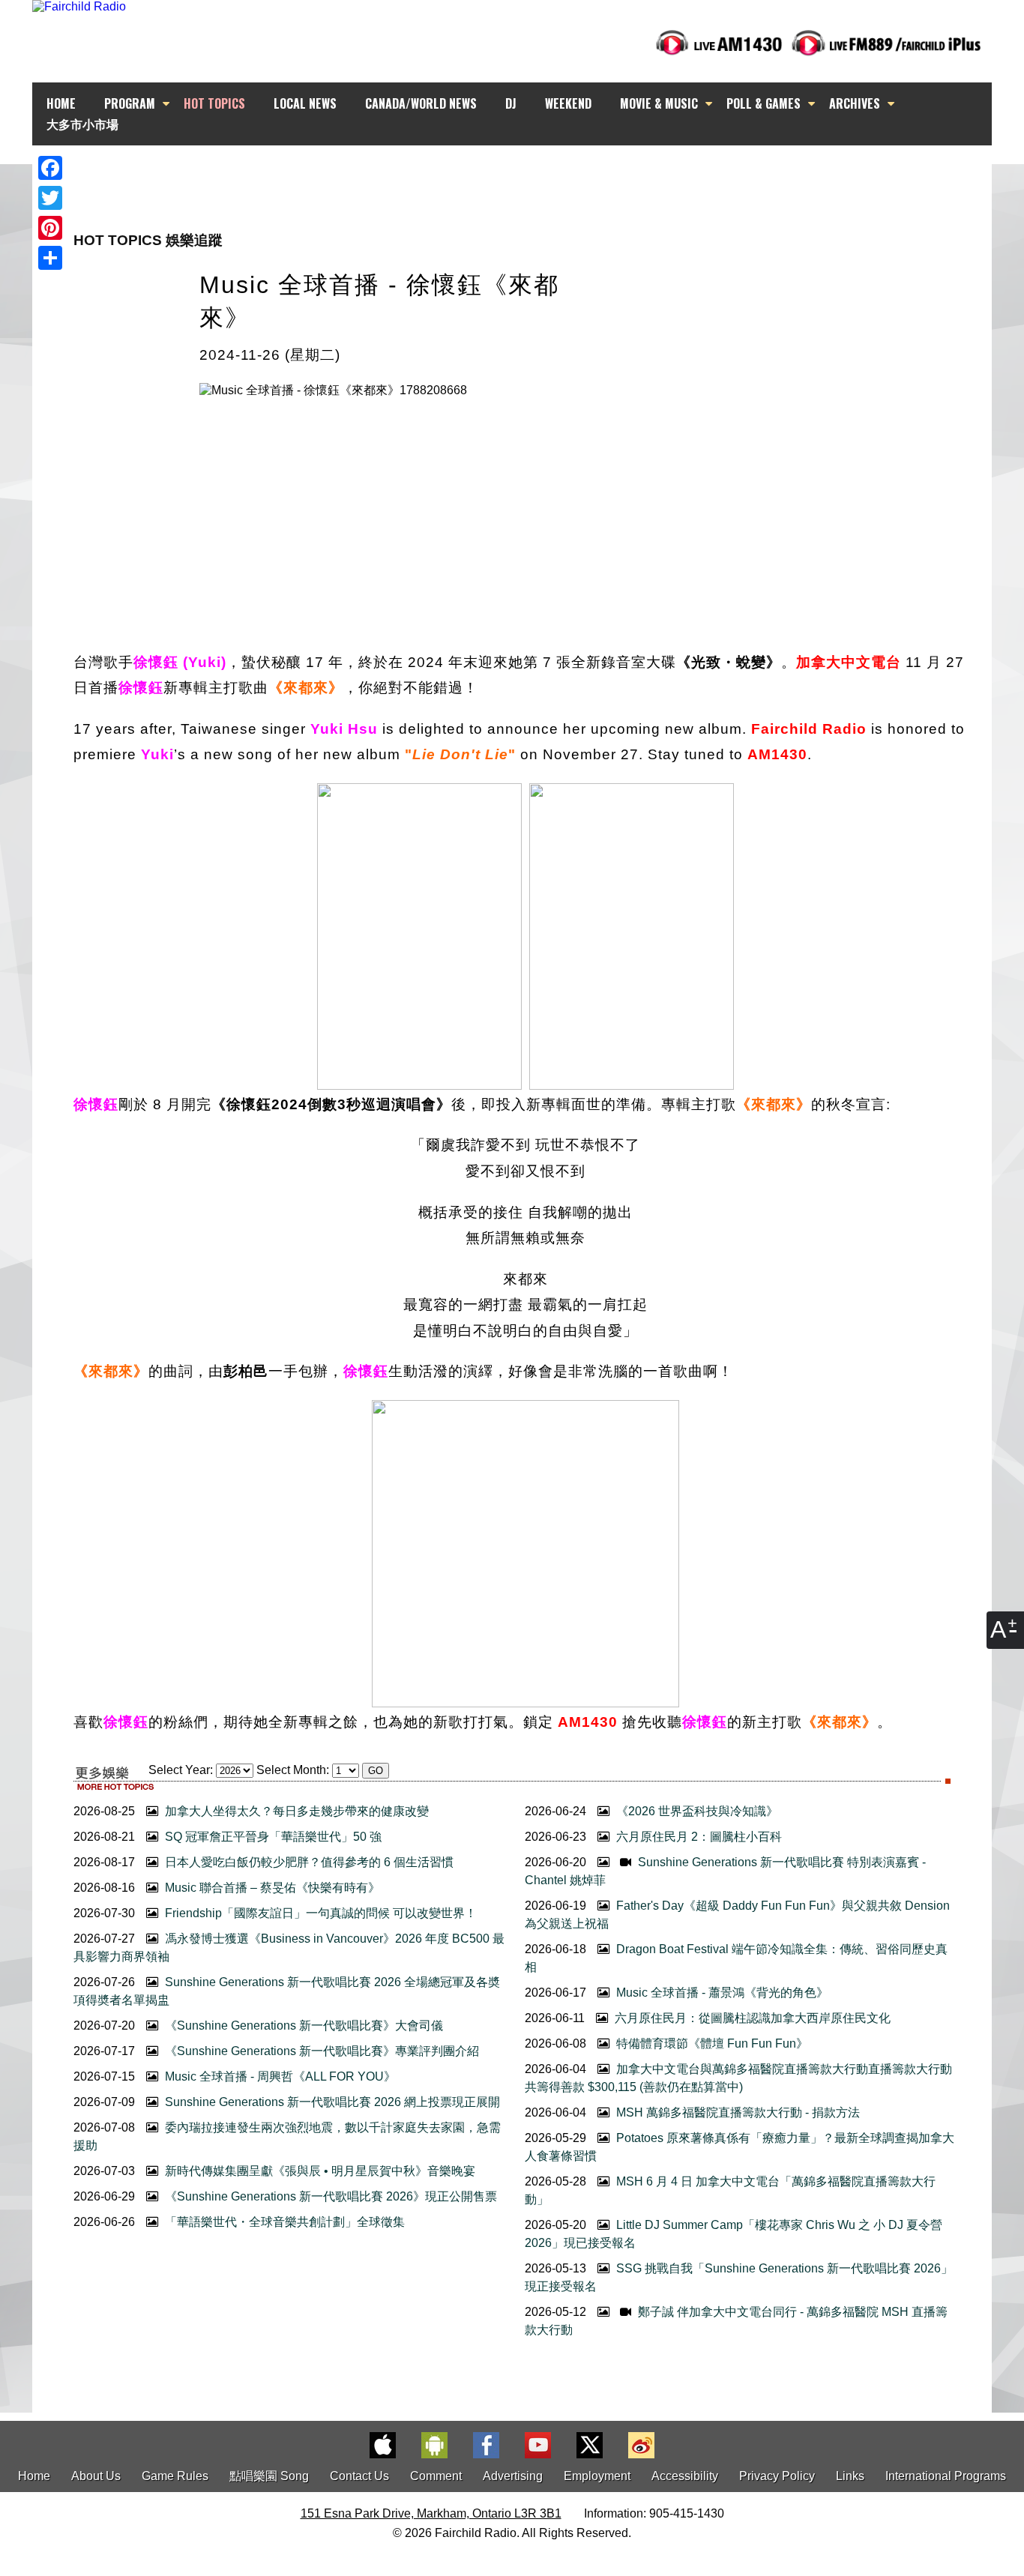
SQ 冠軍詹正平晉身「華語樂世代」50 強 (272, 1837)
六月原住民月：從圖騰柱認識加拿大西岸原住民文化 (751, 2018)
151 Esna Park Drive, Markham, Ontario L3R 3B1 (431, 2513)
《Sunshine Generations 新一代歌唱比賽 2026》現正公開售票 (329, 2196)
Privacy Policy (777, 2476)
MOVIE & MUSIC (659, 103)
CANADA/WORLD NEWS (421, 103)
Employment (597, 2476)
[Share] (50, 258)
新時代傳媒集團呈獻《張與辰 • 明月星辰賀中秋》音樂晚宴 (319, 2171)
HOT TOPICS (214, 103)
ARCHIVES (855, 103)
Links (850, 2476)
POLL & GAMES (764, 103)
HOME (61, 103)
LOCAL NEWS (305, 103)
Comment (436, 2476)
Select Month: (293, 1770)
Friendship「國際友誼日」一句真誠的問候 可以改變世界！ (319, 1913)
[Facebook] (50, 168)
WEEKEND (568, 103)
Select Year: (181, 1770)
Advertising (513, 2476)
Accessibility (685, 2476)
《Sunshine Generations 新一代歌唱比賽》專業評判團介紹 (320, 2051)
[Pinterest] (50, 228)
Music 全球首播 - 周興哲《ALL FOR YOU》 (279, 2076)
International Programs (946, 2476)
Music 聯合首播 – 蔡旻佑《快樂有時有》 (271, 1888)
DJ (511, 103)
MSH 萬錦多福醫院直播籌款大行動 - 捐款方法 (737, 2112)
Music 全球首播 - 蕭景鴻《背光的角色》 (721, 1993)
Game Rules (175, 2476)
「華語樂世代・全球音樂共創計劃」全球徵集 (283, 2222)
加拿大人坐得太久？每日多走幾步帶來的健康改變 (295, 1811)
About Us (96, 2476)
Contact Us (359, 2476)
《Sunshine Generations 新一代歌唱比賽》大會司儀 (302, 2025)
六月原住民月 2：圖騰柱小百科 (698, 1837)
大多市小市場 (82, 124)
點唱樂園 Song (271, 2476)
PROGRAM (130, 103)
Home (34, 2476)
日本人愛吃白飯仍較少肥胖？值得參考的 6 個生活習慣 (308, 1862)
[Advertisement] (525, 172)
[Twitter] (50, 198)
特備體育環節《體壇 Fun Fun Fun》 (711, 2043)
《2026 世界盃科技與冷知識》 (696, 1811)
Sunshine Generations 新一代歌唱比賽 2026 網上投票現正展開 (331, 2102)
